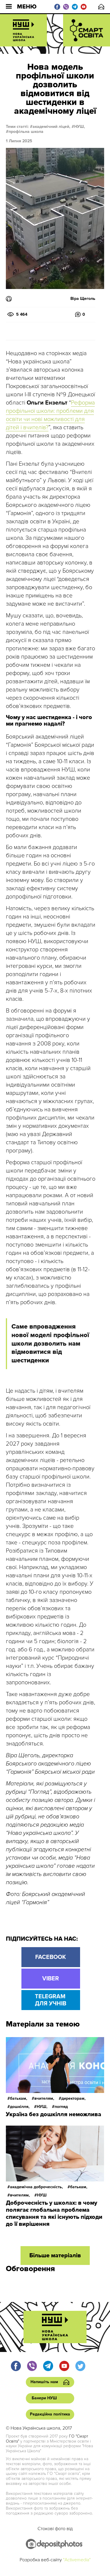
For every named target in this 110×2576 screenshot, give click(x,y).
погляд (61, 2107)
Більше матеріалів (55, 2256)
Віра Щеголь (83, 299)
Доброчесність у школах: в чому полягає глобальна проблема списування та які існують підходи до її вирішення (54, 2214)
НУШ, (80, 127)
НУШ (42, 2195)
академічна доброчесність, (37, 2187)
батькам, (19, 2098)
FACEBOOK (51, 1957)
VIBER (51, 1979)
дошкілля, (20, 2107)
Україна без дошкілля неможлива (54, 2114)
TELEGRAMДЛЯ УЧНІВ (51, 2000)
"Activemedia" (77, 2560)
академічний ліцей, (51, 127)
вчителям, (44, 2098)
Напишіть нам (101, 7)
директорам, (73, 2098)
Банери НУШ (44, 2398)
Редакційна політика (50, 2414)
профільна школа (26, 132)
